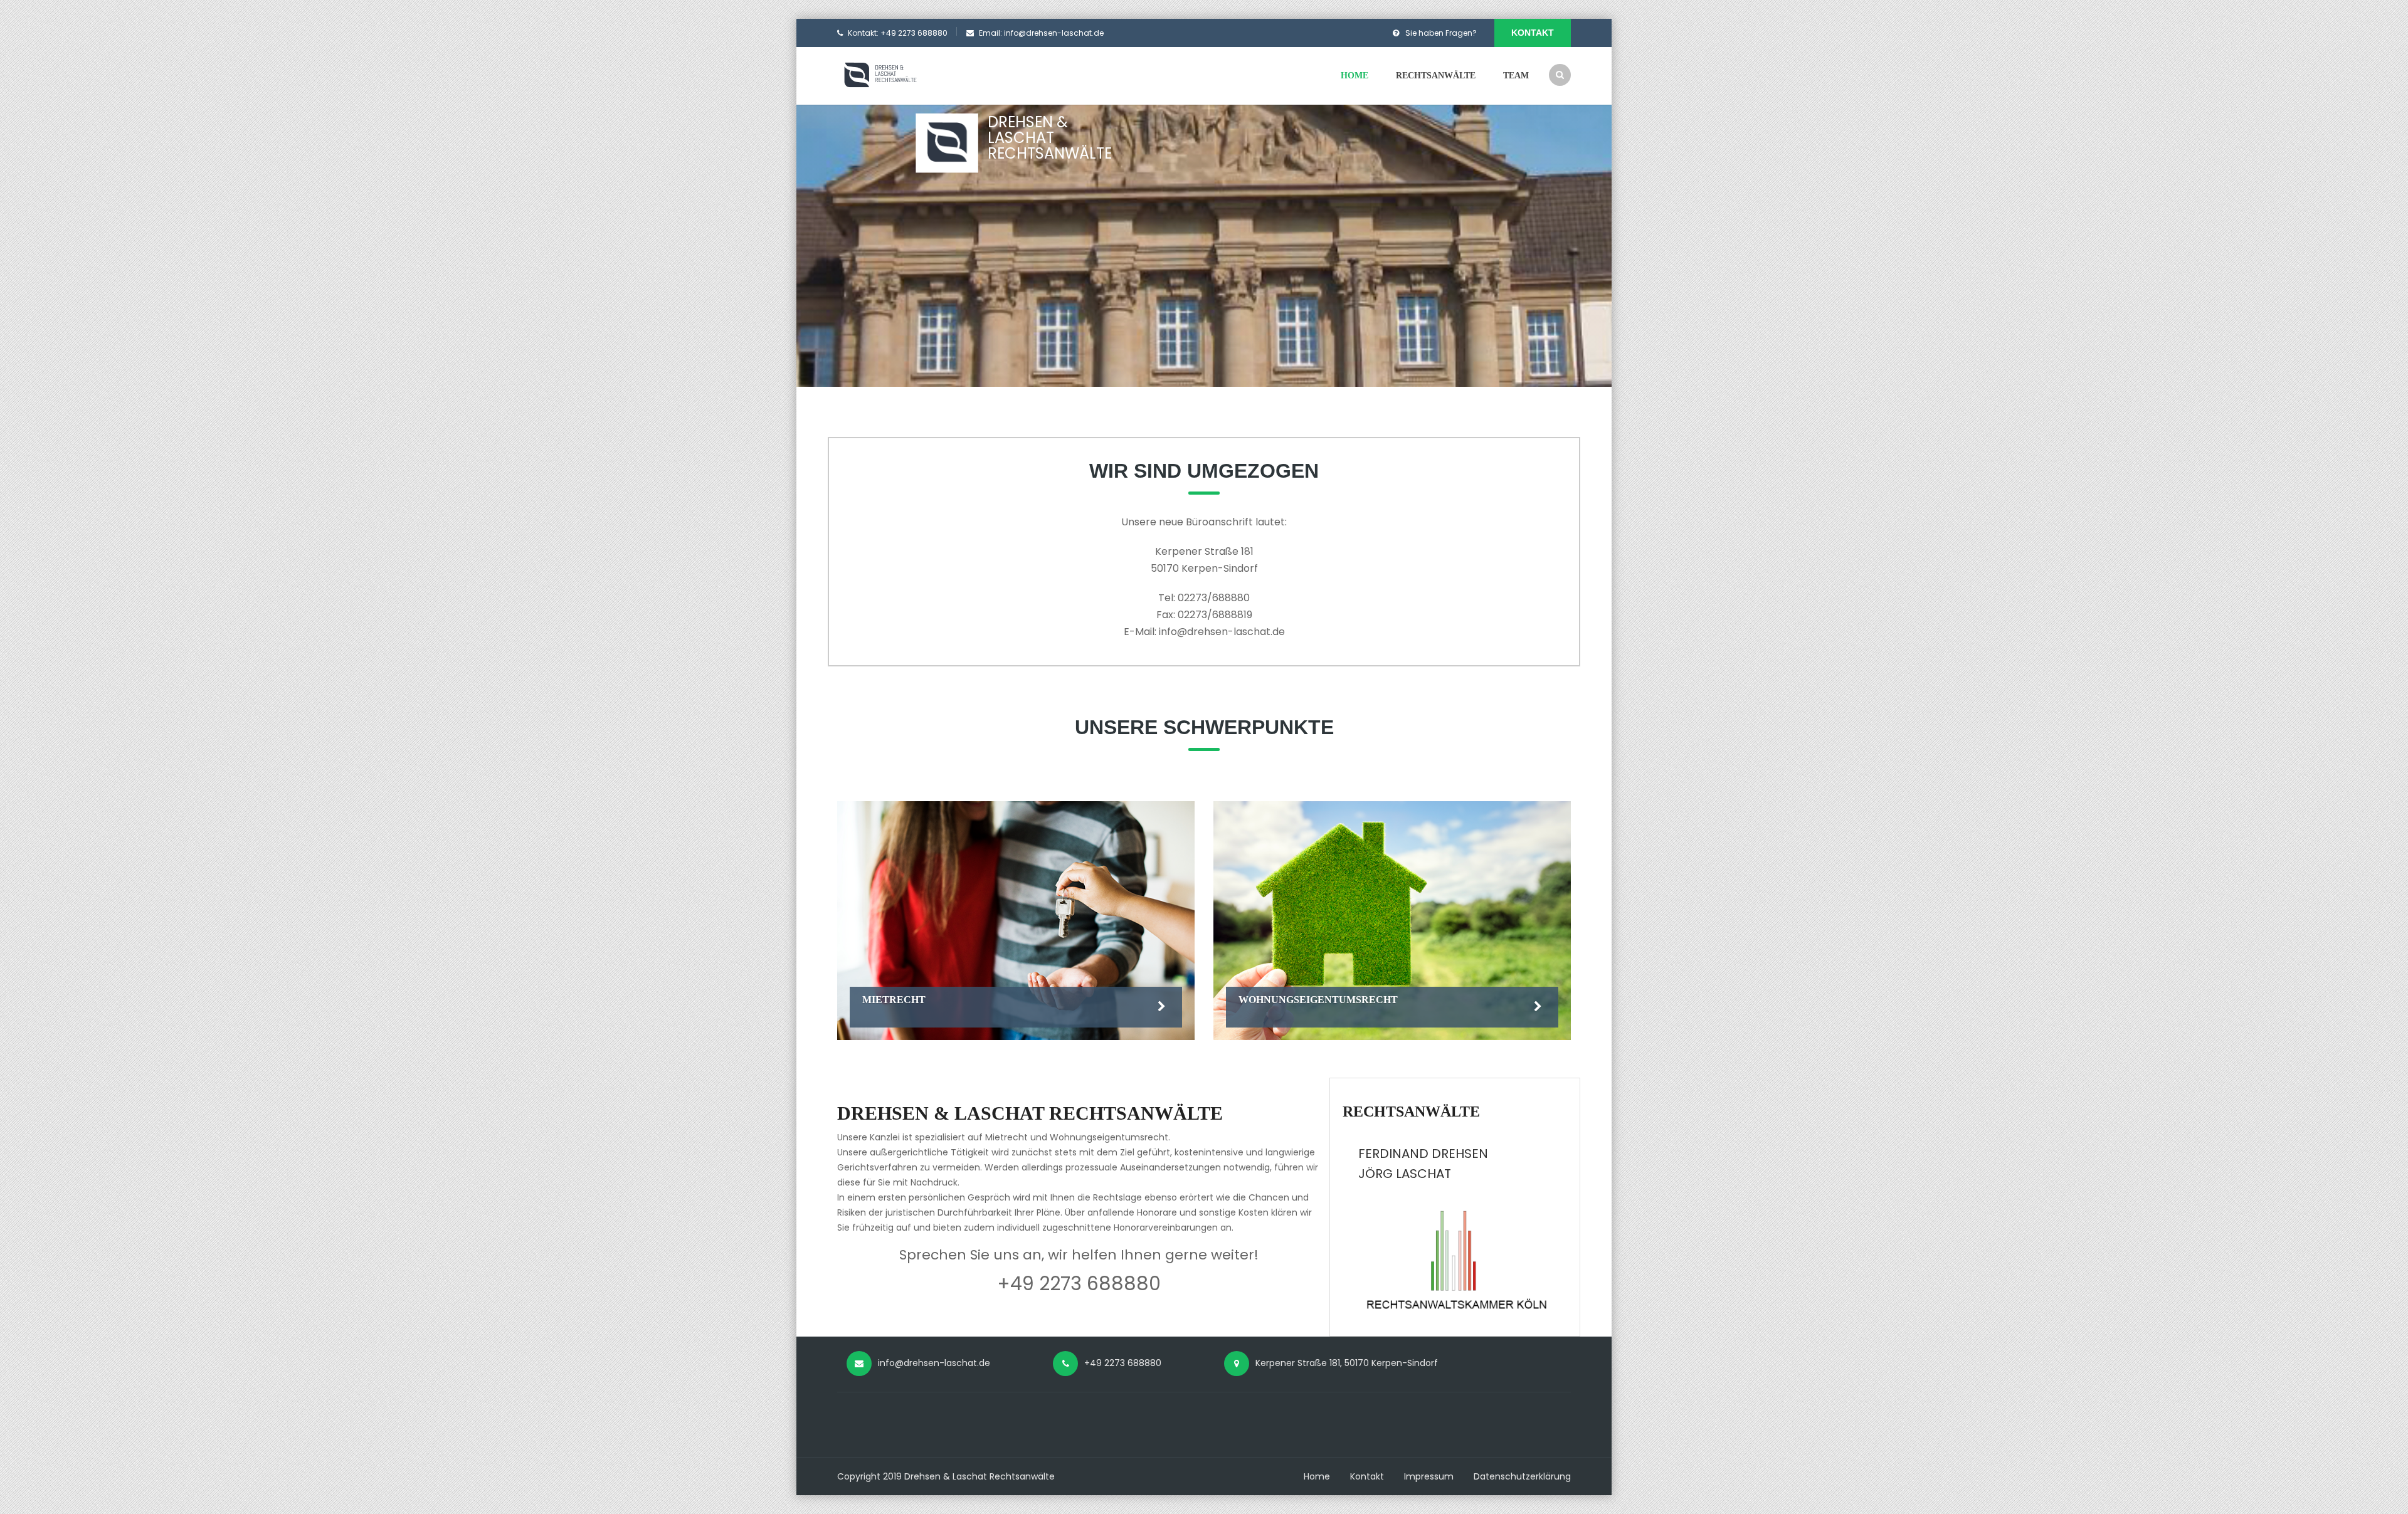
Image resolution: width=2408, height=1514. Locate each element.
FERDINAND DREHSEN (1423, 1154)
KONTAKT (1533, 33)
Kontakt (1367, 1476)
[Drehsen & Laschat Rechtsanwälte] (892, 75)
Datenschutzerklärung (1522, 1476)
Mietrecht (894, 1000)
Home (1354, 76)
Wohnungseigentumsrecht (1318, 1000)
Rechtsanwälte (1436, 76)
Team (1516, 76)
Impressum (1429, 1476)
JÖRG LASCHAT (1405, 1174)
